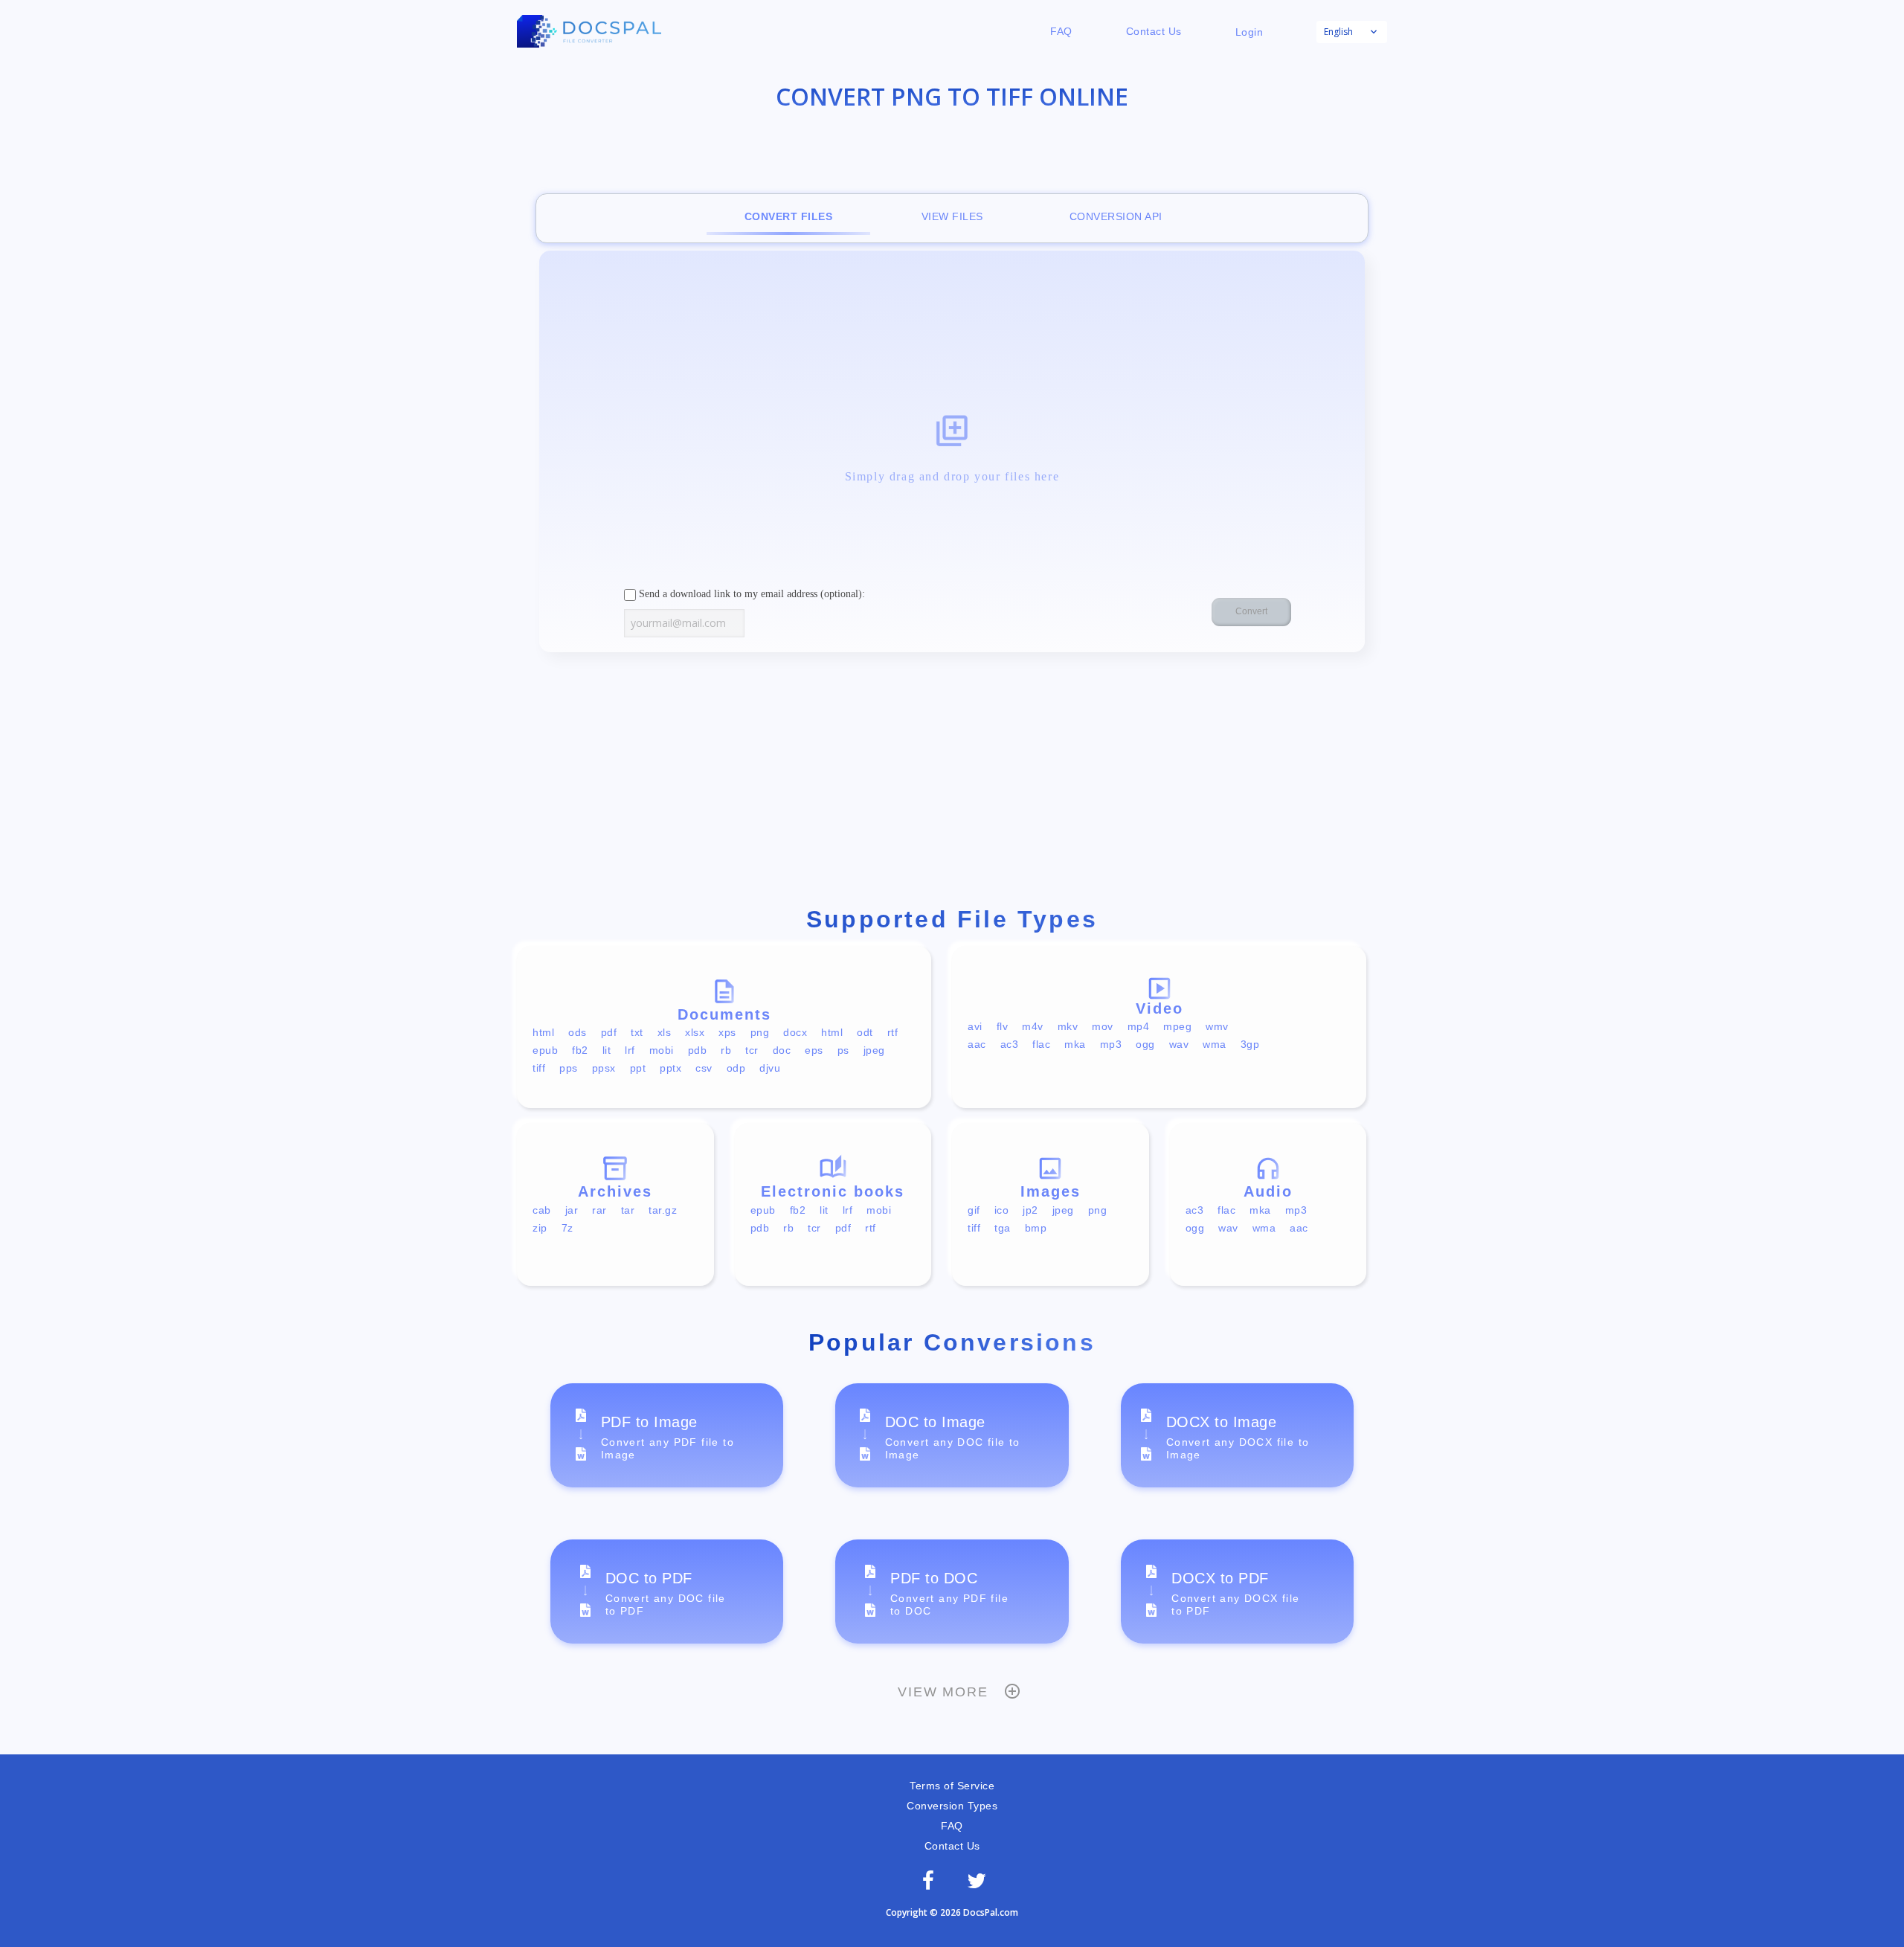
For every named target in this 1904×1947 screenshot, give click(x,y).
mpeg (1177, 1026)
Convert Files (789, 216)
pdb (698, 1050)
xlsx (695, 1032)
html (543, 1032)
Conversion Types (952, 1806)
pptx (670, 1068)
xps (727, 1032)
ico (1002, 1210)
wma (1215, 1044)
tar (628, 1210)
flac (1041, 1044)
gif (974, 1210)
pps (569, 1068)
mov (1103, 1026)
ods (578, 1032)
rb (726, 1050)
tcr (752, 1050)
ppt (638, 1068)
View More (943, 1692)
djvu (770, 1068)
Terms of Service (952, 1786)
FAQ (1061, 31)
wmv (1217, 1026)
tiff (539, 1068)
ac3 (1010, 1044)
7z (567, 1228)
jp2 (1030, 1210)
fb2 (580, 1050)
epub (545, 1050)
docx (795, 1032)
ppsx (604, 1068)
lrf (630, 1050)
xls (665, 1032)
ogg (1145, 1044)
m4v (1033, 1026)
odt (865, 1032)
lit (607, 1050)
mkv (1068, 1026)
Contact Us (1154, 31)
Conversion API (1116, 216)
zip (540, 1228)
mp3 (1111, 1044)
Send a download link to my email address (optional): (750, 594)
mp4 (1139, 1026)
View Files (952, 216)
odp (736, 1068)
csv (704, 1068)
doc (782, 1050)
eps (814, 1050)
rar (599, 1210)
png (760, 1032)
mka (1075, 1044)
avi (975, 1026)
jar (572, 1210)
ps (843, 1050)
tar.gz (663, 1210)
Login (1249, 32)
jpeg (874, 1050)
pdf (609, 1032)
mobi (662, 1050)
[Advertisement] (952, 782)
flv (1003, 1026)
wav (1179, 1044)
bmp (1036, 1228)
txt (637, 1032)
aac (977, 1044)
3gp (1250, 1044)
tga (1003, 1228)
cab (542, 1210)
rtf (893, 1032)
